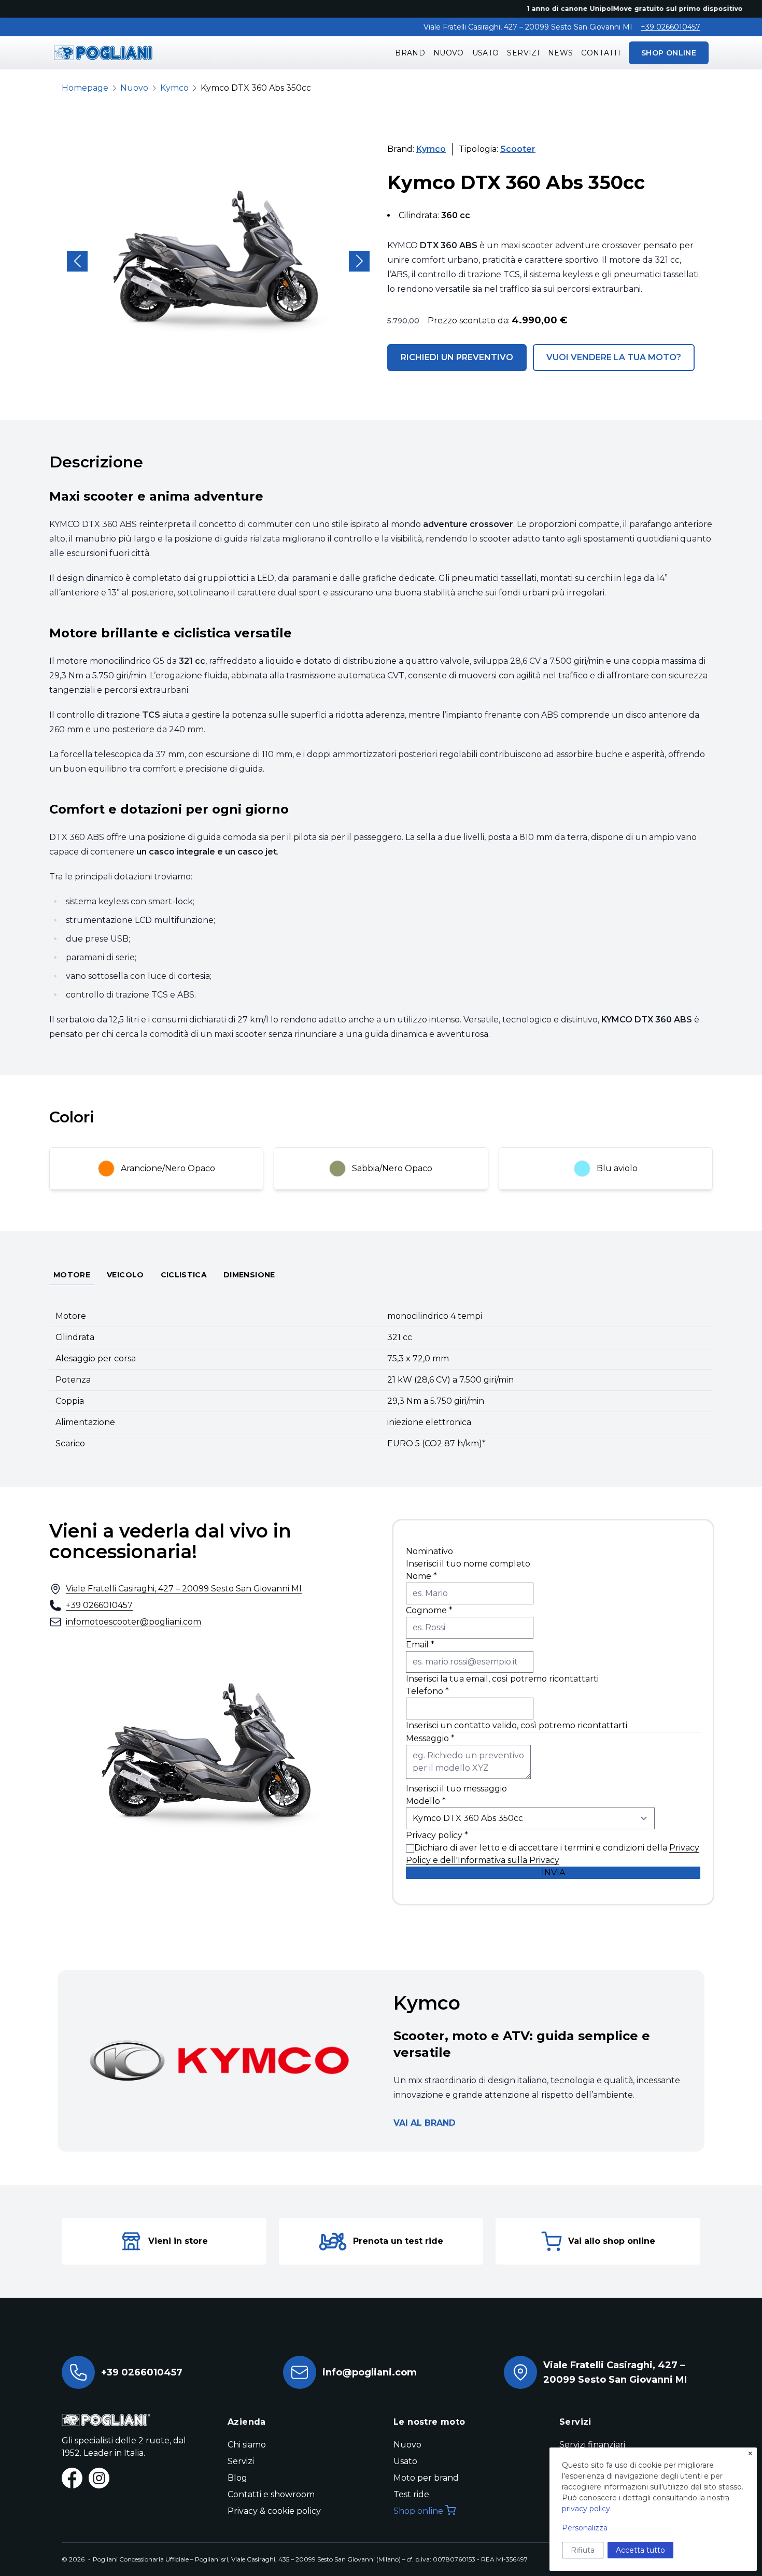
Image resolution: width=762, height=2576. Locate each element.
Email (420, 1645)
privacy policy (586, 2509)
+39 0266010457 (671, 27)
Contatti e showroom (271, 2494)
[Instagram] (99, 2478)
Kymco (174, 88)
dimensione (249, 1275)
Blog (237, 2478)
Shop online (418, 2511)
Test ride (411, 2494)
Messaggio (430, 1738)
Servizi (523, 53)
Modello (426, 1801)
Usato (486, 53)
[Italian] (103, 53)
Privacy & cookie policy (274, 2511)
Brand (410, 53)
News (560, 53)
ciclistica (184, 1275)
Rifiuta (583, 2550)
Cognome (429, 1610)
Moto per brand (426, 2478)
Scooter (518, 149)
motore (72, 1275)
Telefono (427, 1691)
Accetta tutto (640, 2550)
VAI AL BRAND (425, 2123)
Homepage (85, 88)
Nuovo (449, 53)
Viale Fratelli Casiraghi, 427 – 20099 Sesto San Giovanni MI (184, 1589)
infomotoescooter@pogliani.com (133, 1622)
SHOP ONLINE (669, 53)
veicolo (125, 1275)
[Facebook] (72, 2478)
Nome (421, 1576)
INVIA (553, 1873)
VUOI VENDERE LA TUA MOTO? (614, 357)
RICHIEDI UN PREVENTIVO (457, 357)
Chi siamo (247, 2445)
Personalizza (585, 2528)
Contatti (601, 53)
